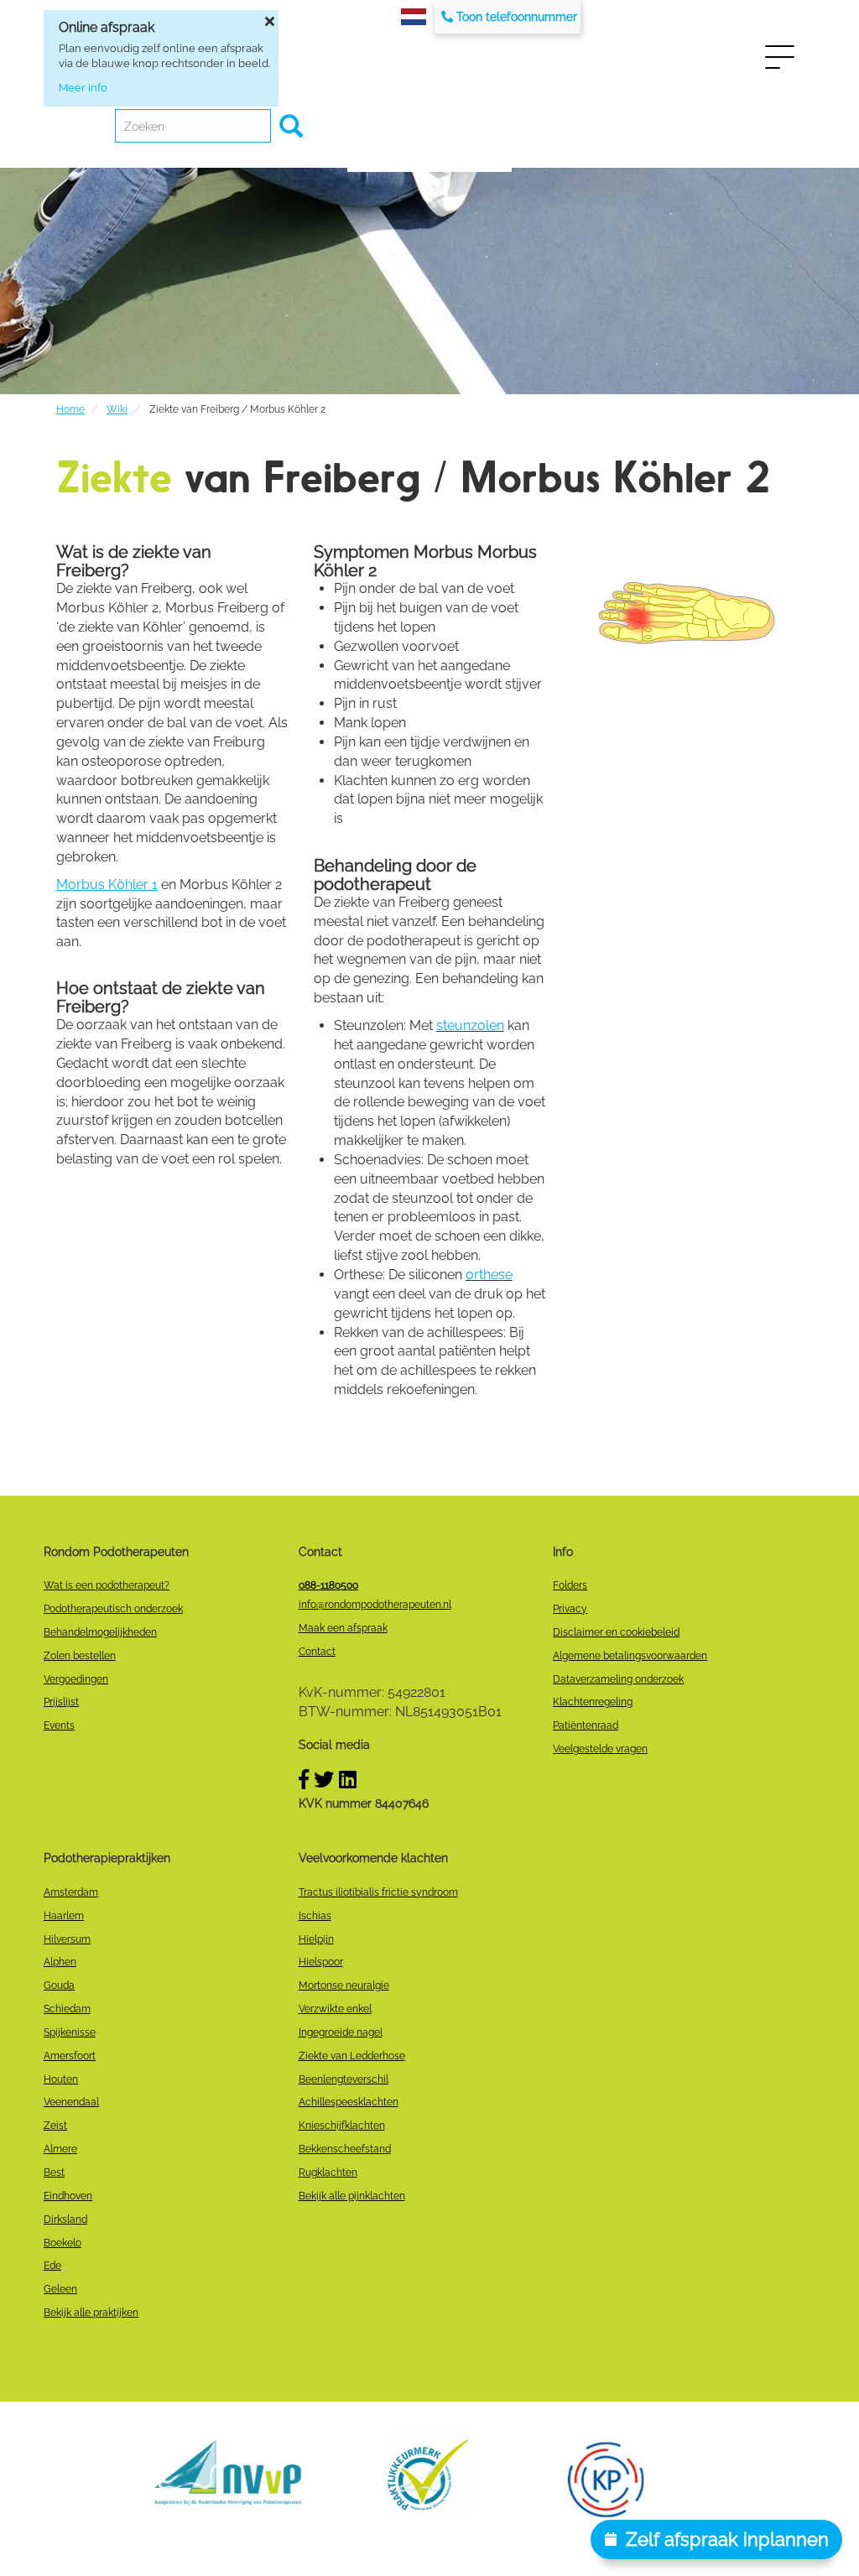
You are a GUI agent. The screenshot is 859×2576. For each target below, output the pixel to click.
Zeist (55, 2126)
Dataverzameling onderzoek (618, 1679)
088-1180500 (328, 1585)
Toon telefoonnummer (517, 17)
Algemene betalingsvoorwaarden (630, 1656)
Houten (61, 2079)
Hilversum (67, 1939)
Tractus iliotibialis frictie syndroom (378, 1892)
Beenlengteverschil (344, 2079)
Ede (52, 2266)
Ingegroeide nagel (341, 2032)
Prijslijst (61, 1702)
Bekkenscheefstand (345, 2149)
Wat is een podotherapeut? (107, 1585)
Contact (317, 1652)
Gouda (59, 1985)
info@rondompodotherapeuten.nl (375, 1605)
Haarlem (64, 1916)
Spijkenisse (70, 2032)
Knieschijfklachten (342, 2126)
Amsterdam (71, 1892)
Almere (60, 2149)
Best (54, 2173)
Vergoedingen (76, 1679)
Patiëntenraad (586, 1725)
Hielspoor (321, 1962)
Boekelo (62, 2243)
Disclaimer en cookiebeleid (616, 1632)
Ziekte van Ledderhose (352, 2056)
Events (59, 1725)
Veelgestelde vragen (600, 1749)
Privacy (570, 1609)
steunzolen (470, 1025)
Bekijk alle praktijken (91, 2313)
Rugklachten (328, 2173)
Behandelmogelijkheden (100, 1632)
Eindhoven (68, 2196)
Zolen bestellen (80, 1656)
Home (70, 409)
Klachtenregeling (593, 1702)
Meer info (83, 88)
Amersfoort (70, 2056)
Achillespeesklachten (349, 2102)
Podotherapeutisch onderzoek (113, 1609)
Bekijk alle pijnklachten (352, 2196)
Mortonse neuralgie (344, 1985)
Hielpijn (316, 1939)
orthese (489, 1275)
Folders (570, 1585)
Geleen (60, 2289)
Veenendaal (71, 2102)
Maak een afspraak (343, 1628)
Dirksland (65, 2220)
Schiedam (67, 2009)
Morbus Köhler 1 (107, 885)
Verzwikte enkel (335, 2009)
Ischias (315, 1916)
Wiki (117, 409)
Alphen (60, 1962)
